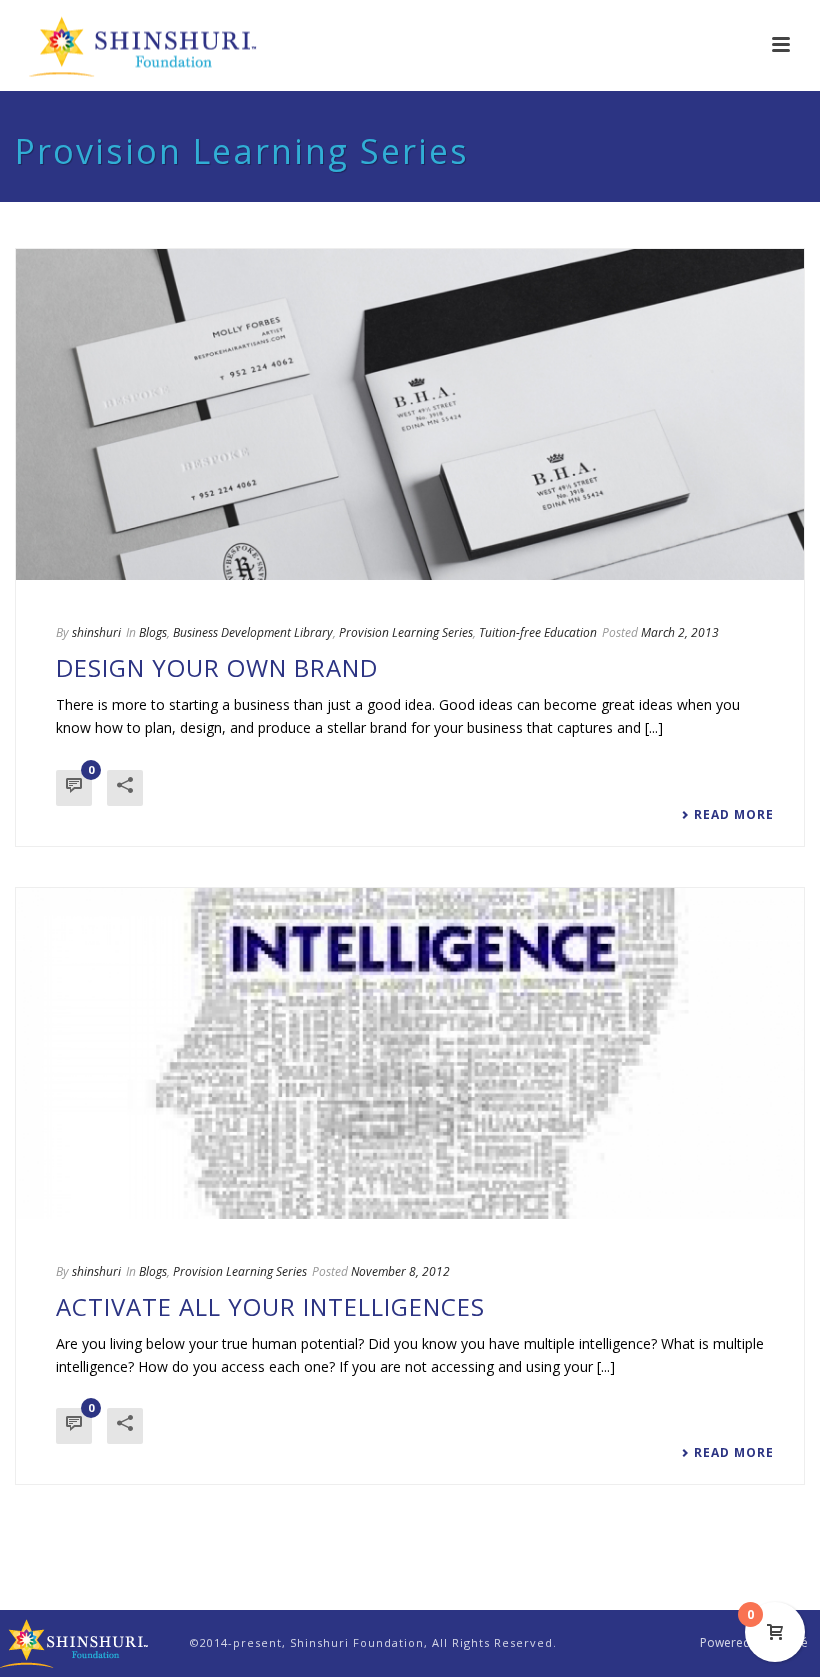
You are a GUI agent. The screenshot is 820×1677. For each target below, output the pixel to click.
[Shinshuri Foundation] (75, 1642)
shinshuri (96, 632)
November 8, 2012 (400, 1271)
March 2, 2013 (680, 632)
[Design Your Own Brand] (410, 414)
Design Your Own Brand (217, 667)
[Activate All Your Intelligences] (410, 1053)
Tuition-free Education (538, 632)
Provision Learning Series (406, 632)
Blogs (153, 632)
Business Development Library (253, 632)
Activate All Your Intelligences (270, 1306)
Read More (734, 815)
